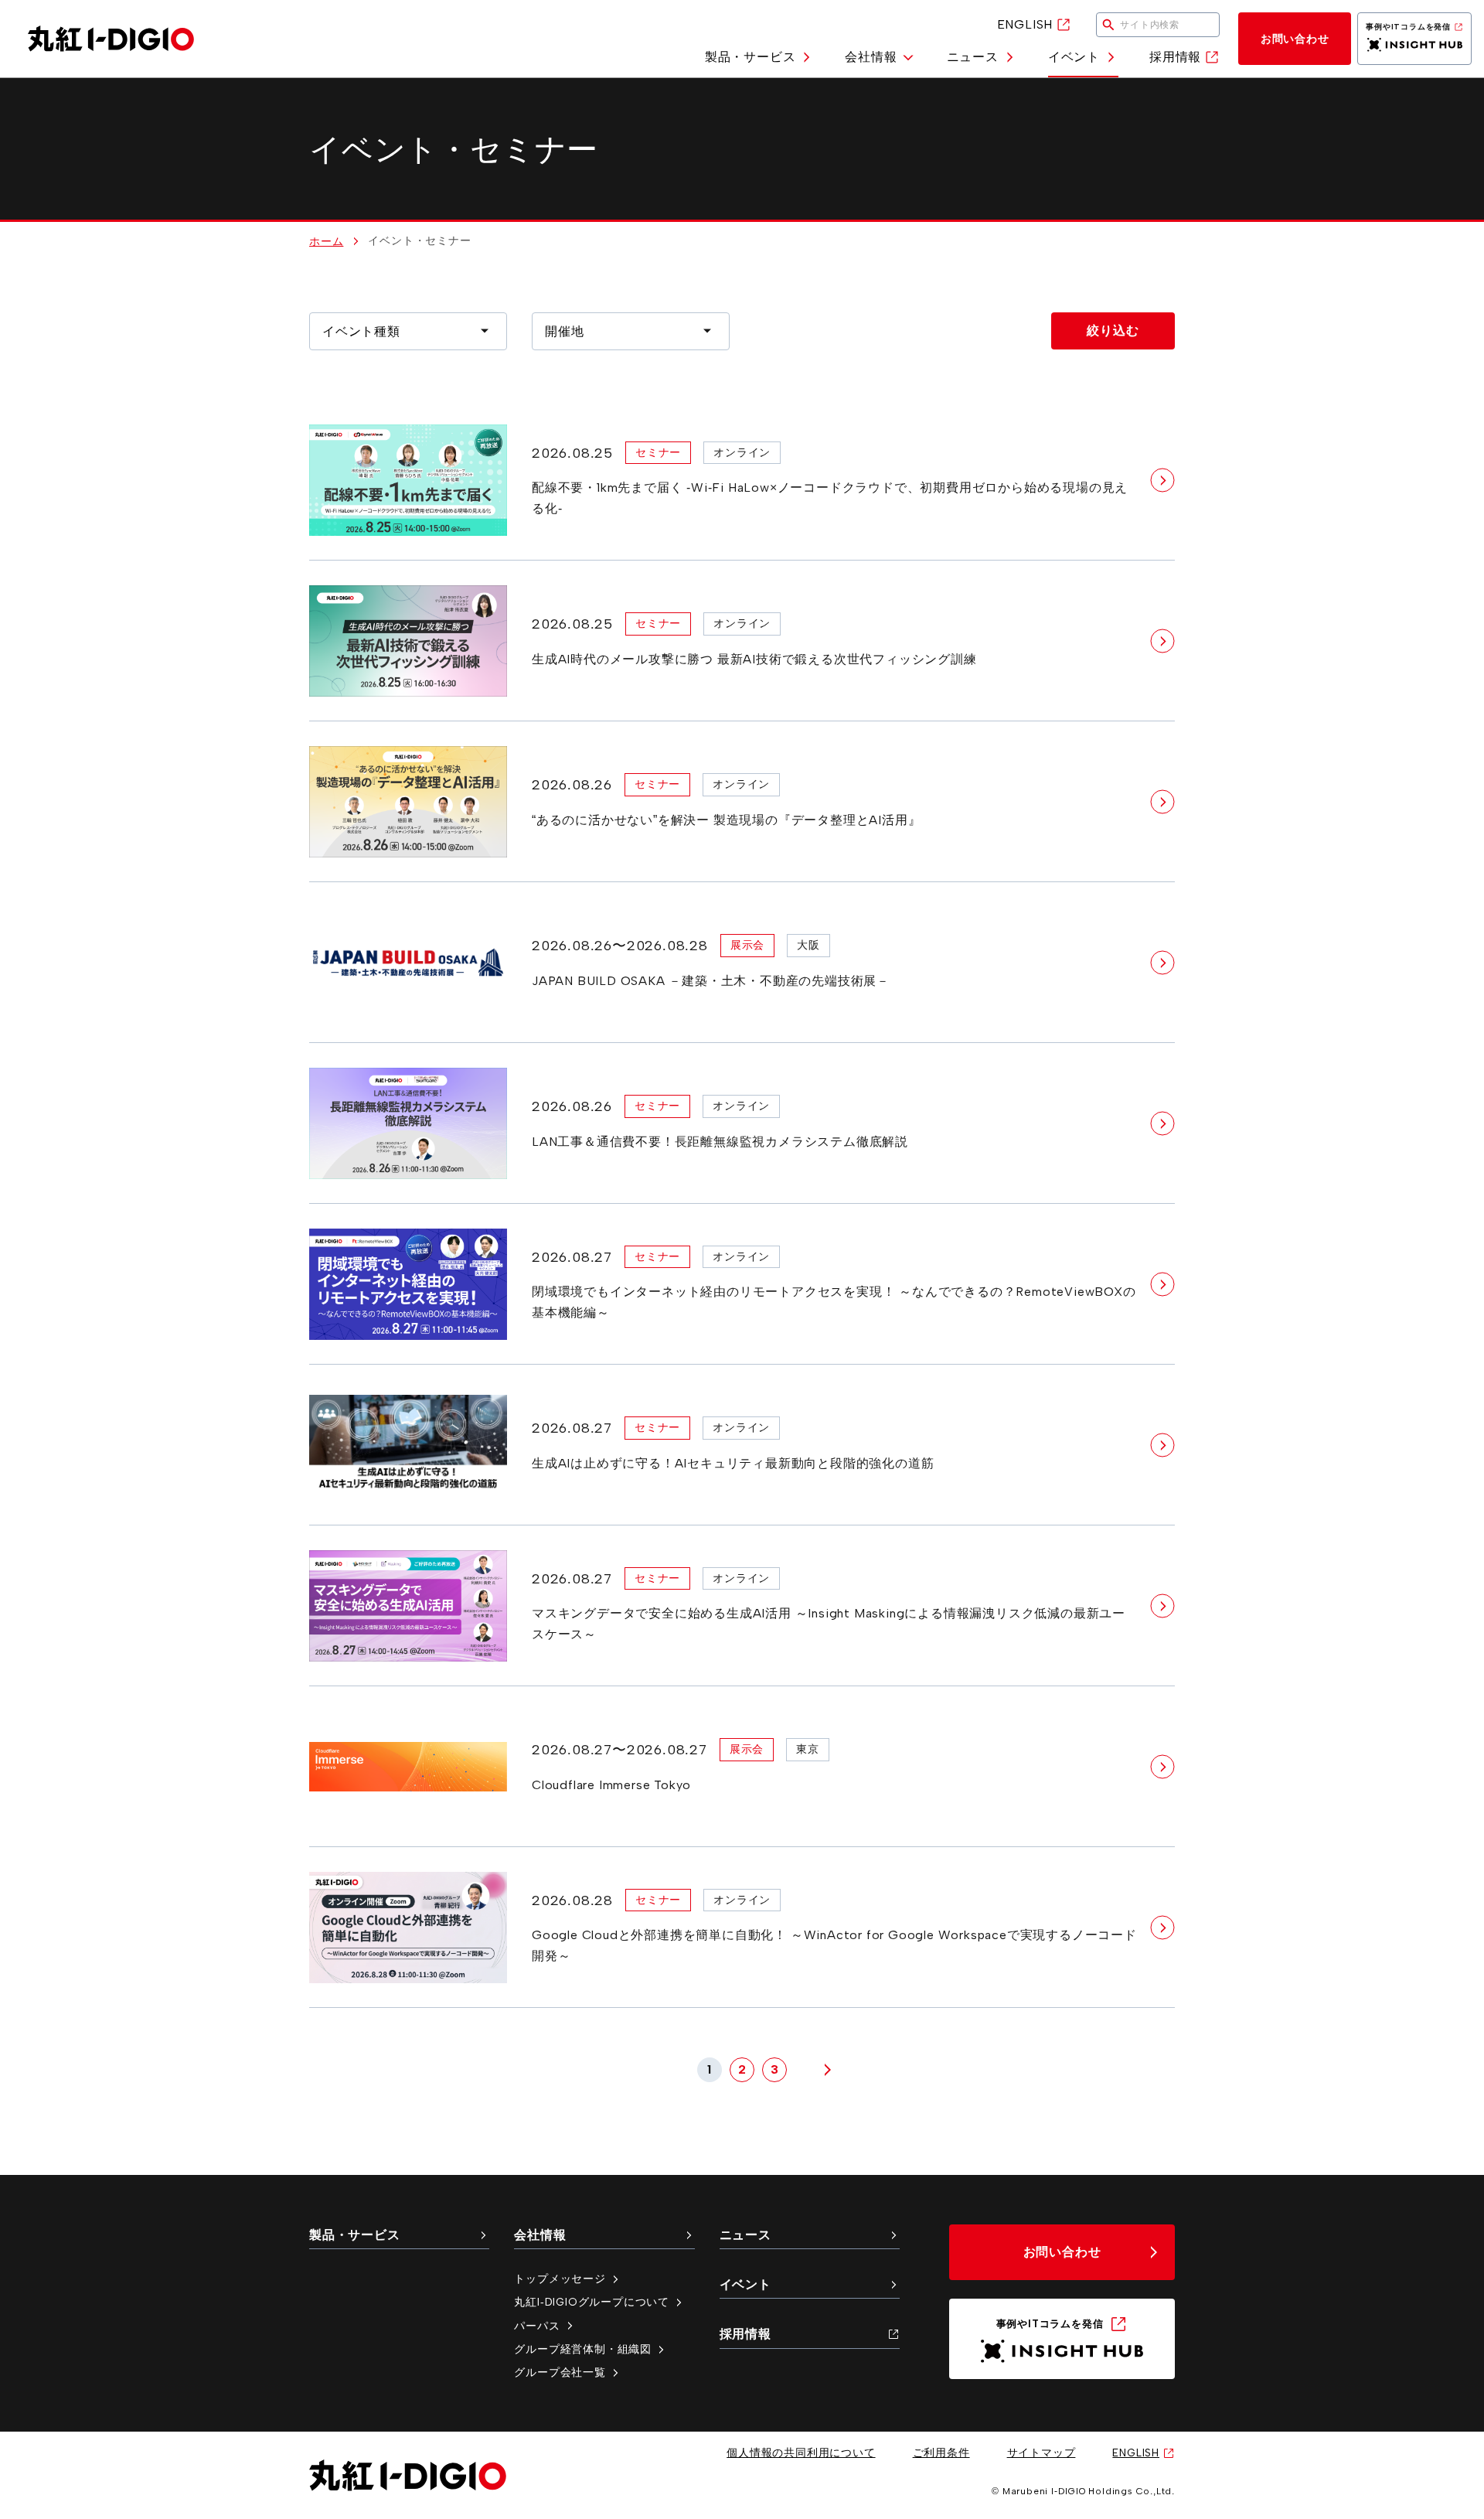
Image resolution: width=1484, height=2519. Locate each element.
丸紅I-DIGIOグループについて (592, 2302)
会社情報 (871, 57)
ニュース (973, 57)
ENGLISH (1025, 24)
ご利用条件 (941, 2453)
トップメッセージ (560, 2279)
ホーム (326, 241)
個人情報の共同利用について (801, 2453)
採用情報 (1175, 57)
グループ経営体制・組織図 (583, 2349)
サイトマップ (1042, 2453)
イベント (1074, 57)
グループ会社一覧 (560, 2372)
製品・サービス (751, 57)
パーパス (537, 2326)
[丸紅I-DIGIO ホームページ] (111, 39)
